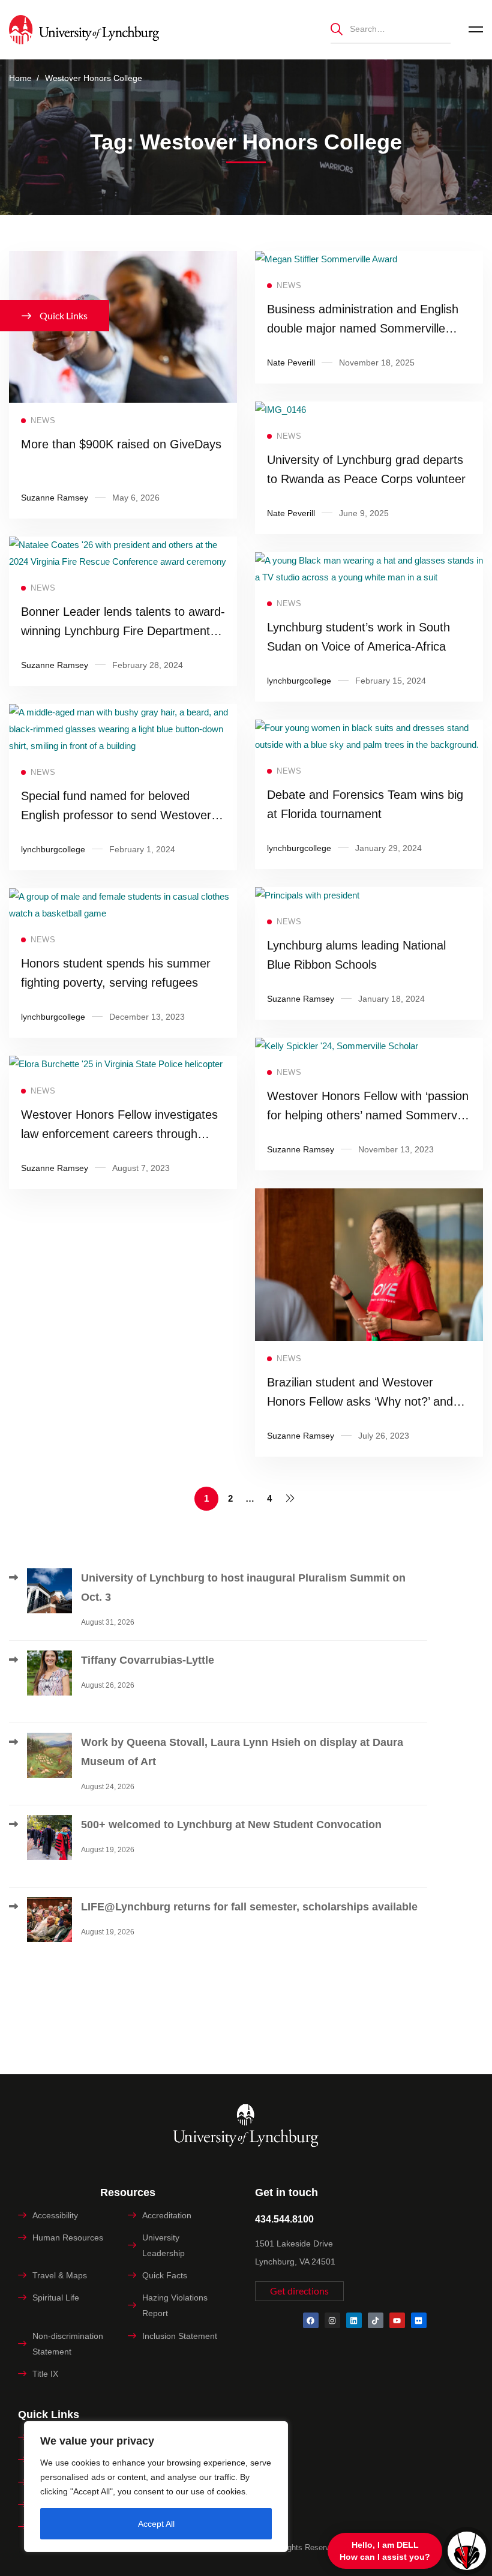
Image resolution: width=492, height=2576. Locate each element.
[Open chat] (467, 2551)
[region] (156, 2487)
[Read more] (123, 259)
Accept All (156, 2524)
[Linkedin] (354, 2320)
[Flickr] (419, 2320)
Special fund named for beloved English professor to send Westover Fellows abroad (116, 815)
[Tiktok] (376, 2320)
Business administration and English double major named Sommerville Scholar (363, 328)
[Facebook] (311, 2320)
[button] (299, 2291)
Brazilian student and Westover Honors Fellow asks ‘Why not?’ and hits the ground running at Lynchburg (365, 1401)
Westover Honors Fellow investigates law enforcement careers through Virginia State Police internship (119, 1134)
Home (20, 78)
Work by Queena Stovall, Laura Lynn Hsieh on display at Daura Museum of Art (242, 1752)
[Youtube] (397, 2320)
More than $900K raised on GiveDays (121, 444)
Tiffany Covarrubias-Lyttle (148, 1660)
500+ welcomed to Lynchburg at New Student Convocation (231, 1825)
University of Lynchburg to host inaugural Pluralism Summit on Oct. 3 (243, 1587)
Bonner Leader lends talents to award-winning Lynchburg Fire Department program (123, 631)
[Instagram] (332, 2320)
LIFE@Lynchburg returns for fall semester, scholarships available (249, 1907)
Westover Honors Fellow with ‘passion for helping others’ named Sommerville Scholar (369, 1115)
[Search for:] (391, 29)
